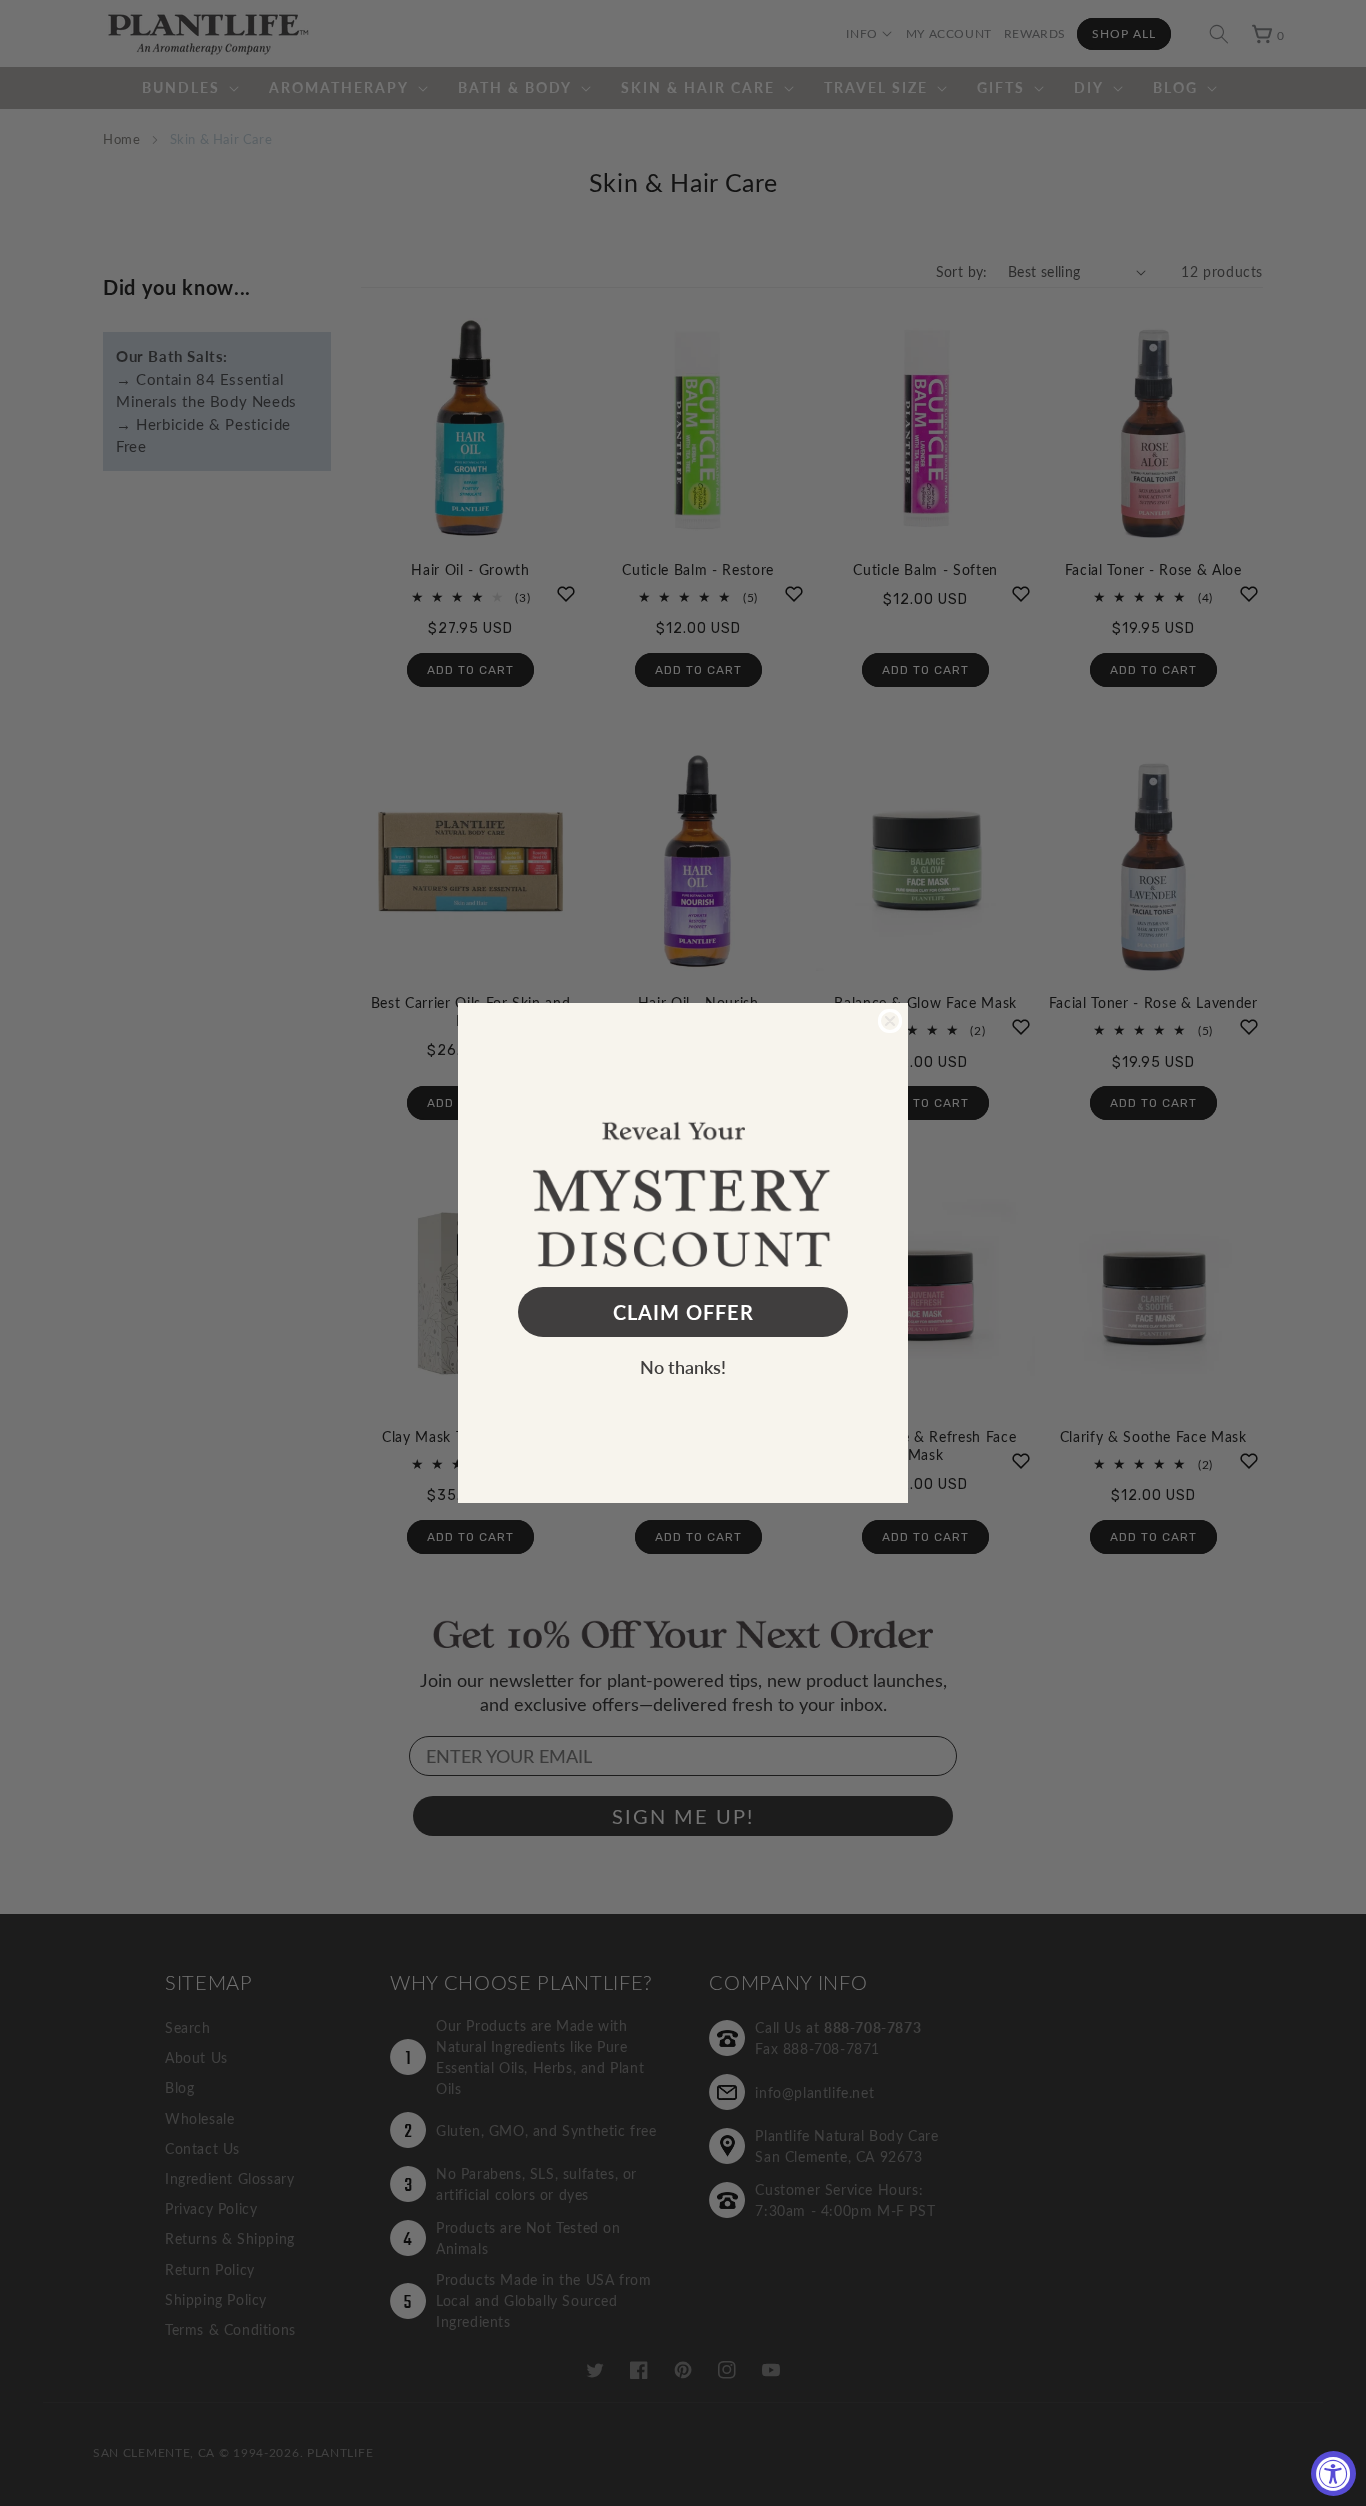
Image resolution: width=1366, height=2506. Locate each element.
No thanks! (683, 1366)
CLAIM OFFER (683, 1312)
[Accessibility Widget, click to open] (1333, 2473)
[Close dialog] (890, 1021)
